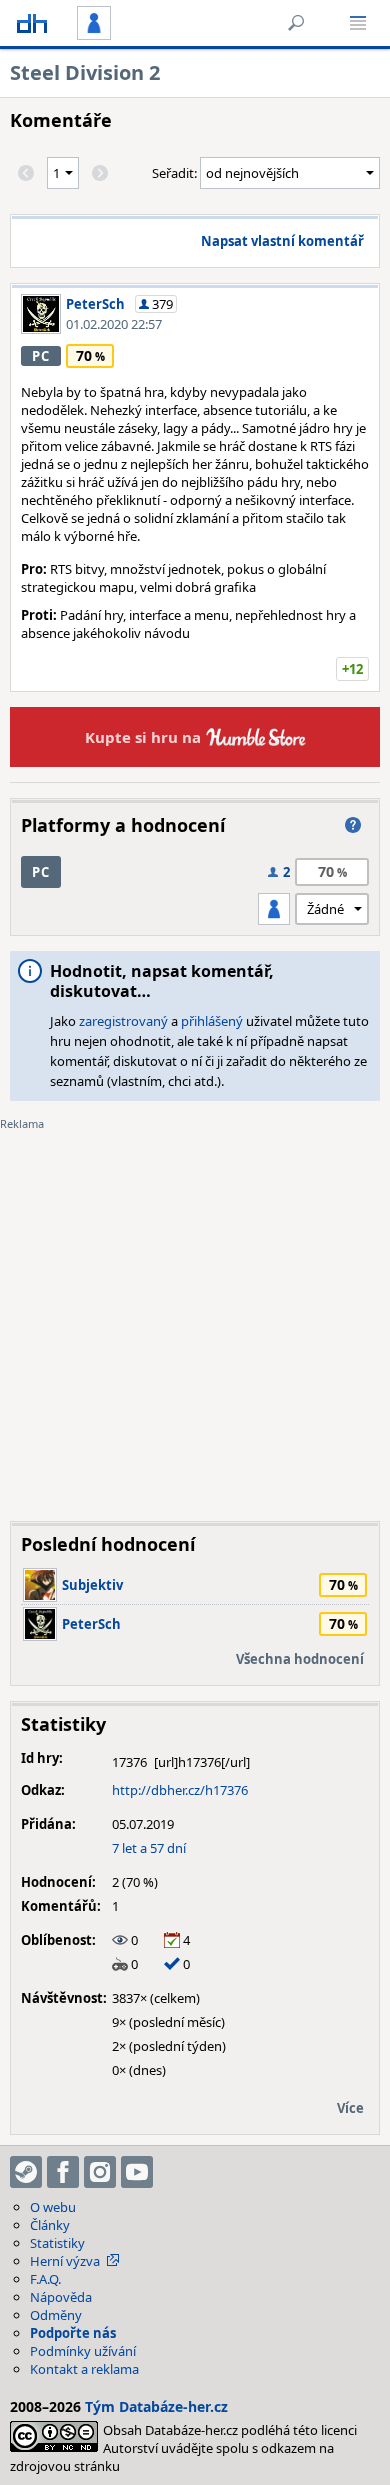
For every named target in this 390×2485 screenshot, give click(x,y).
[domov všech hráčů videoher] (32, 23)
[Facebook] (63, 2172)
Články (50, 2225)
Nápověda (61, 2297)
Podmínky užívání (83, 2351)
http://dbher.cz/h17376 (180, 1790)
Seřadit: (176, 173)
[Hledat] (296, 23)
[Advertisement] (195, 1311)
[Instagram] (100, 2172)
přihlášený (212, 1021)
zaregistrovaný (123, 1021)
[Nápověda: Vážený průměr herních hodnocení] (353, 825)
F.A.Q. (45, 2279)
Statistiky (57, 2243)
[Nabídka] (358, 23)
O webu (53, 2207)
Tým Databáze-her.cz (156, 2406)
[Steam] (26, 2172)
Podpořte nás (73, 2333)
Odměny (56, 2315)
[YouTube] (137, 2172)
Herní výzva (65, 2261)
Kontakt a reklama (84, 2369)
